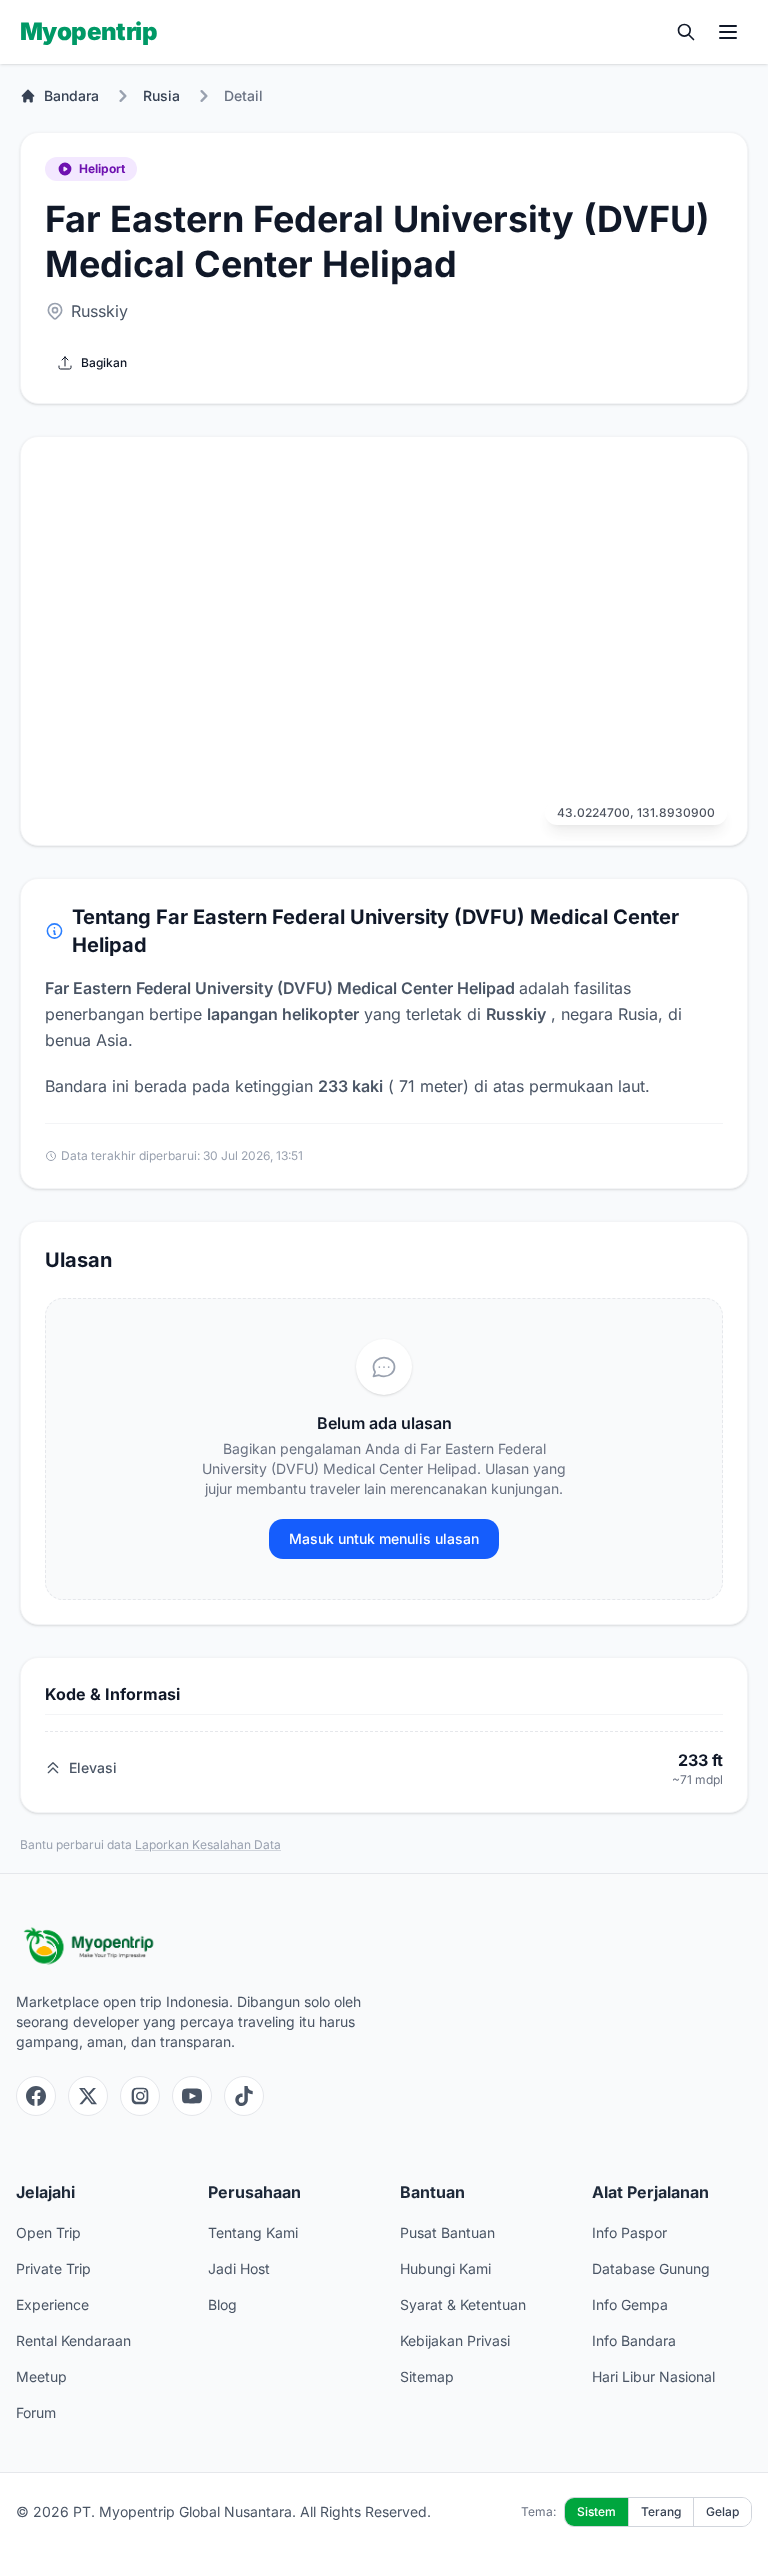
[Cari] (686, 32)
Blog (222, 2304)
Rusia (161, 95)
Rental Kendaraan (73, 2340)
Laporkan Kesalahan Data (208, 1844)
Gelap (722, 2511)
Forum (36, 2412)
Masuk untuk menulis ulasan (384, 1538)
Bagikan (104, 362)
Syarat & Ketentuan (463, 2304)
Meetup (41, 2376)
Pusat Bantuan (447, 2232)
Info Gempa (630, 2304)
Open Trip (48, 2232)
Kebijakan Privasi (455, 2340)
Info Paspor (629, 2232)
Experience (52, 2304)
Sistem (596, 2511)
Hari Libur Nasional (653, 2376)
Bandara (71, 95)
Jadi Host (239, 2268)
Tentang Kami (253, 2232)
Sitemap (427, 2376)
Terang (661, 2511)
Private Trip (53, 2268)
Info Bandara (634, 2340)
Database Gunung (651, 2268)
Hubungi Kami (445, 2268)
